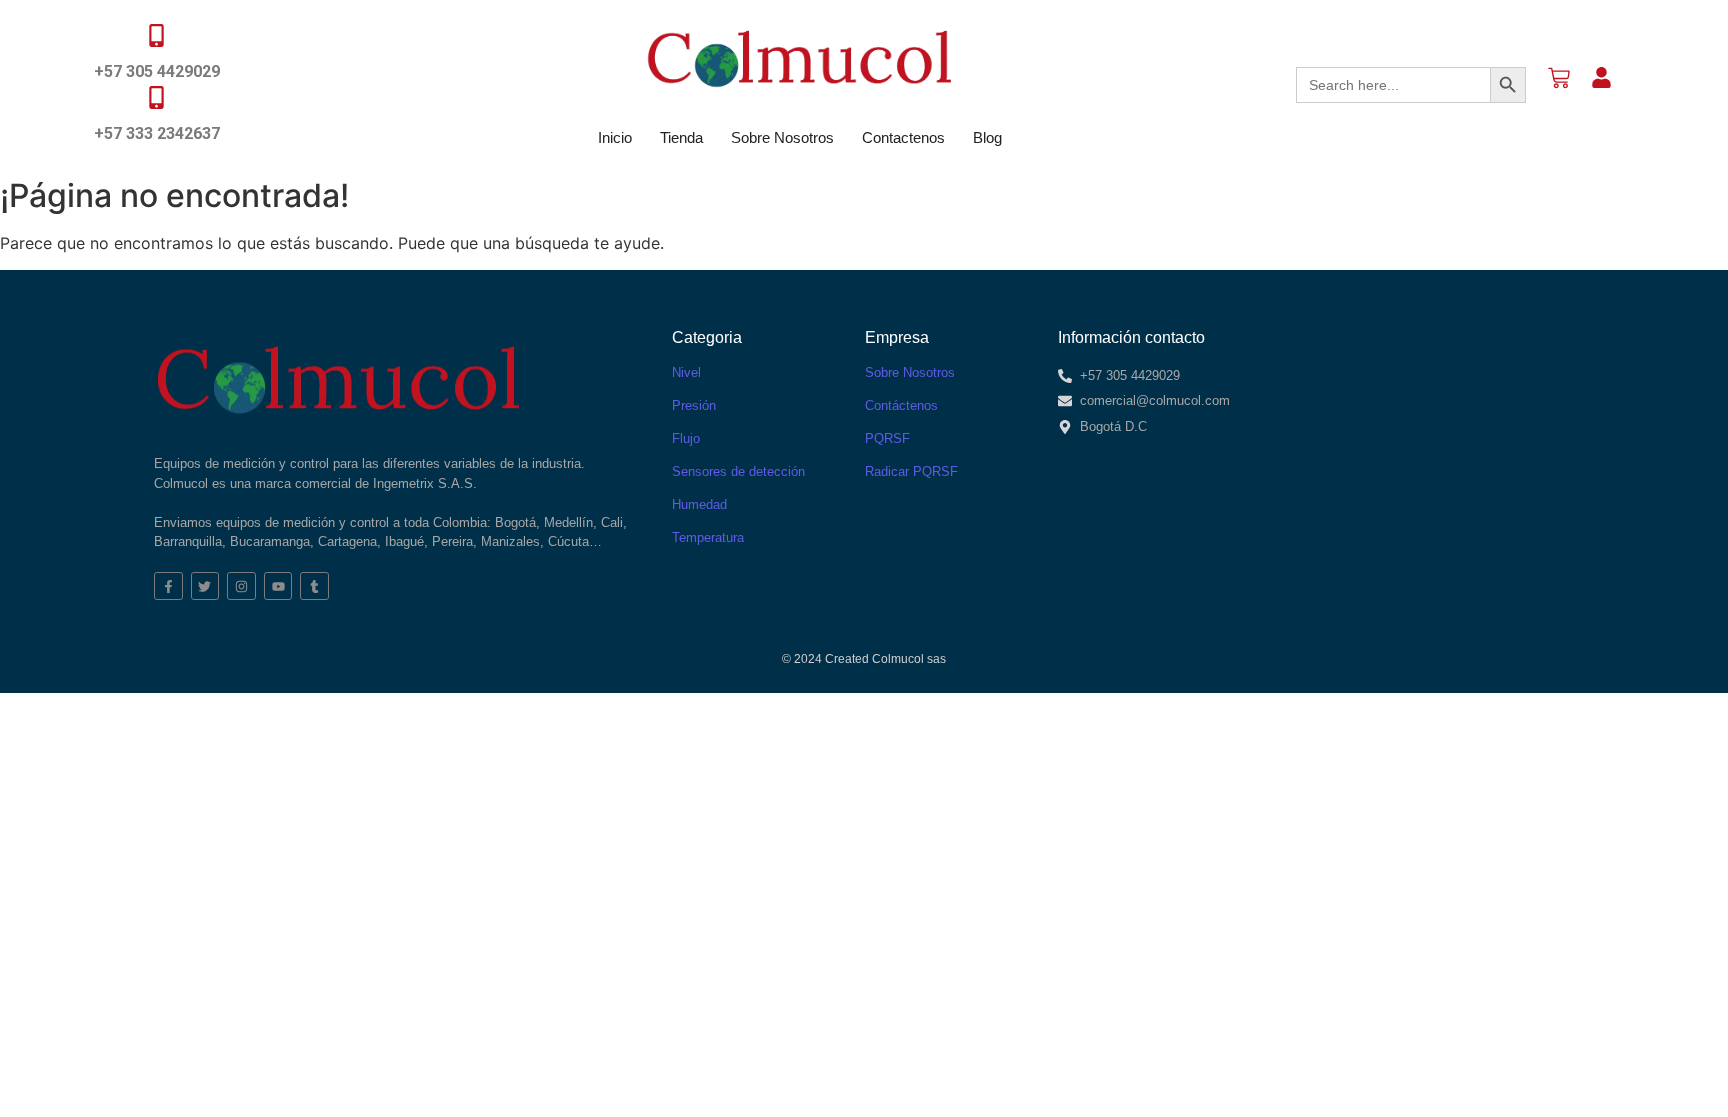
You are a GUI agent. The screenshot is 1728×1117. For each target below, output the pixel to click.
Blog (987, 137)
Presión (694, 405)
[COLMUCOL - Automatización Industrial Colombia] (800, 58)
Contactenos (903, 137)
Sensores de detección (738, 471)
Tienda (681, 137)
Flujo (686, 438)
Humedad (699, 504)
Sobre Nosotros (782, 137)
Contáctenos (901, 405)
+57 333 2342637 (157, 133)
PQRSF (887, 438)
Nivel (686, 372)
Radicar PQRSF (911, 471)
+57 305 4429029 (157, 71)
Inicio (615, 137)
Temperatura (708, 537)
